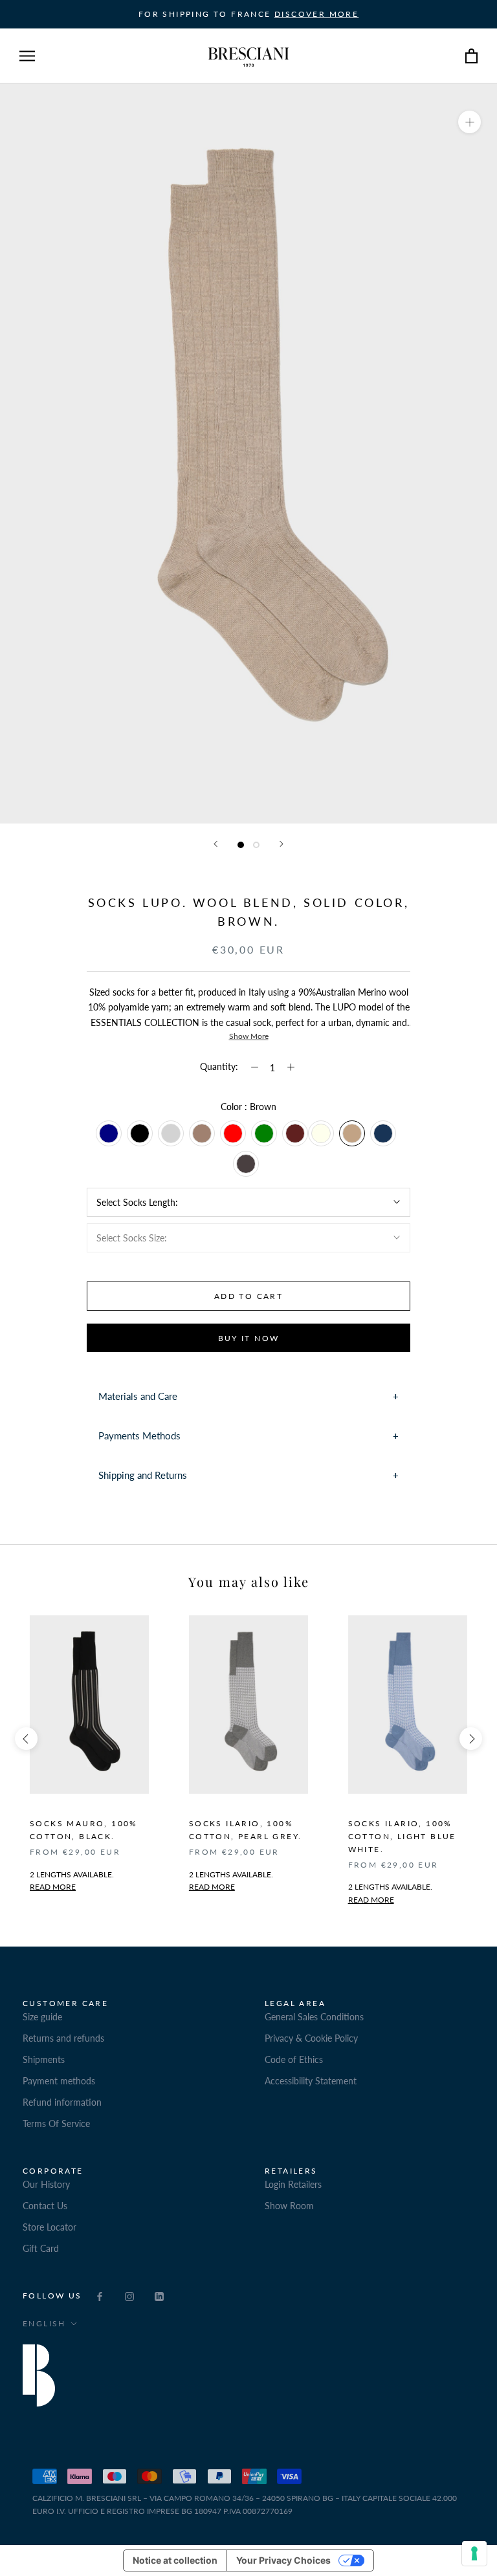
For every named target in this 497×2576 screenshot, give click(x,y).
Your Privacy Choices (283, 2560)
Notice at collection (175, 2560)
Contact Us (45, 2206)
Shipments (44, 2059)
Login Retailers (293, 2184)
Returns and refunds (63, 2038)
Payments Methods (139, 1435)
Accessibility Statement (311, 2081)
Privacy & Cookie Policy (311, 2038)
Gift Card (41, 2248)
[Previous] (215, 844)
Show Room (289, 2206)
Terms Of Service (56, 2123)
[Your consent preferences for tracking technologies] (474, 2553)
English (44, 2323)
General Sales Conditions (314, 2017)
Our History (46, 2184)
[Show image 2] (256, 845)
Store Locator (50, 2227)
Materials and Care (138, 1396)
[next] (471, 1739)
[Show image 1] (241, 845)
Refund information (62, 2102)
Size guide (42, 2017)
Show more (249, 1036)
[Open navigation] (27, 56)
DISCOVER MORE (316, 14)
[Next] (282, 844)
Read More (212, 1887)
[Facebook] (100, 2295)
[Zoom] (469, 122)
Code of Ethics (294, 2059)
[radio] (109, 1133)
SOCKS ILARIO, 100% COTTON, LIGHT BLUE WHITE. (402, 1836)
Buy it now (249, 1338)
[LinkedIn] (159, 2295)
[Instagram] (129, 2295)
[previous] (26, 1739)
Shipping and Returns (143, 1475)
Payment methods (59, 2081)
